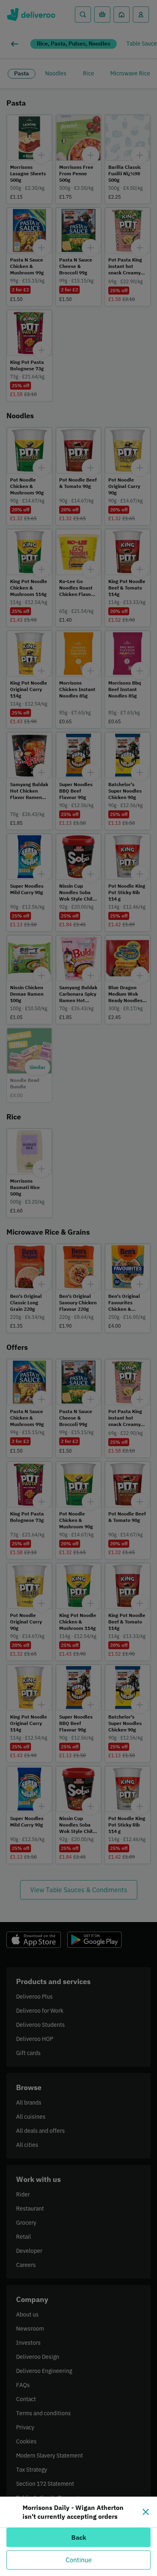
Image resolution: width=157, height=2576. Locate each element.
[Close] (146, 2512)
